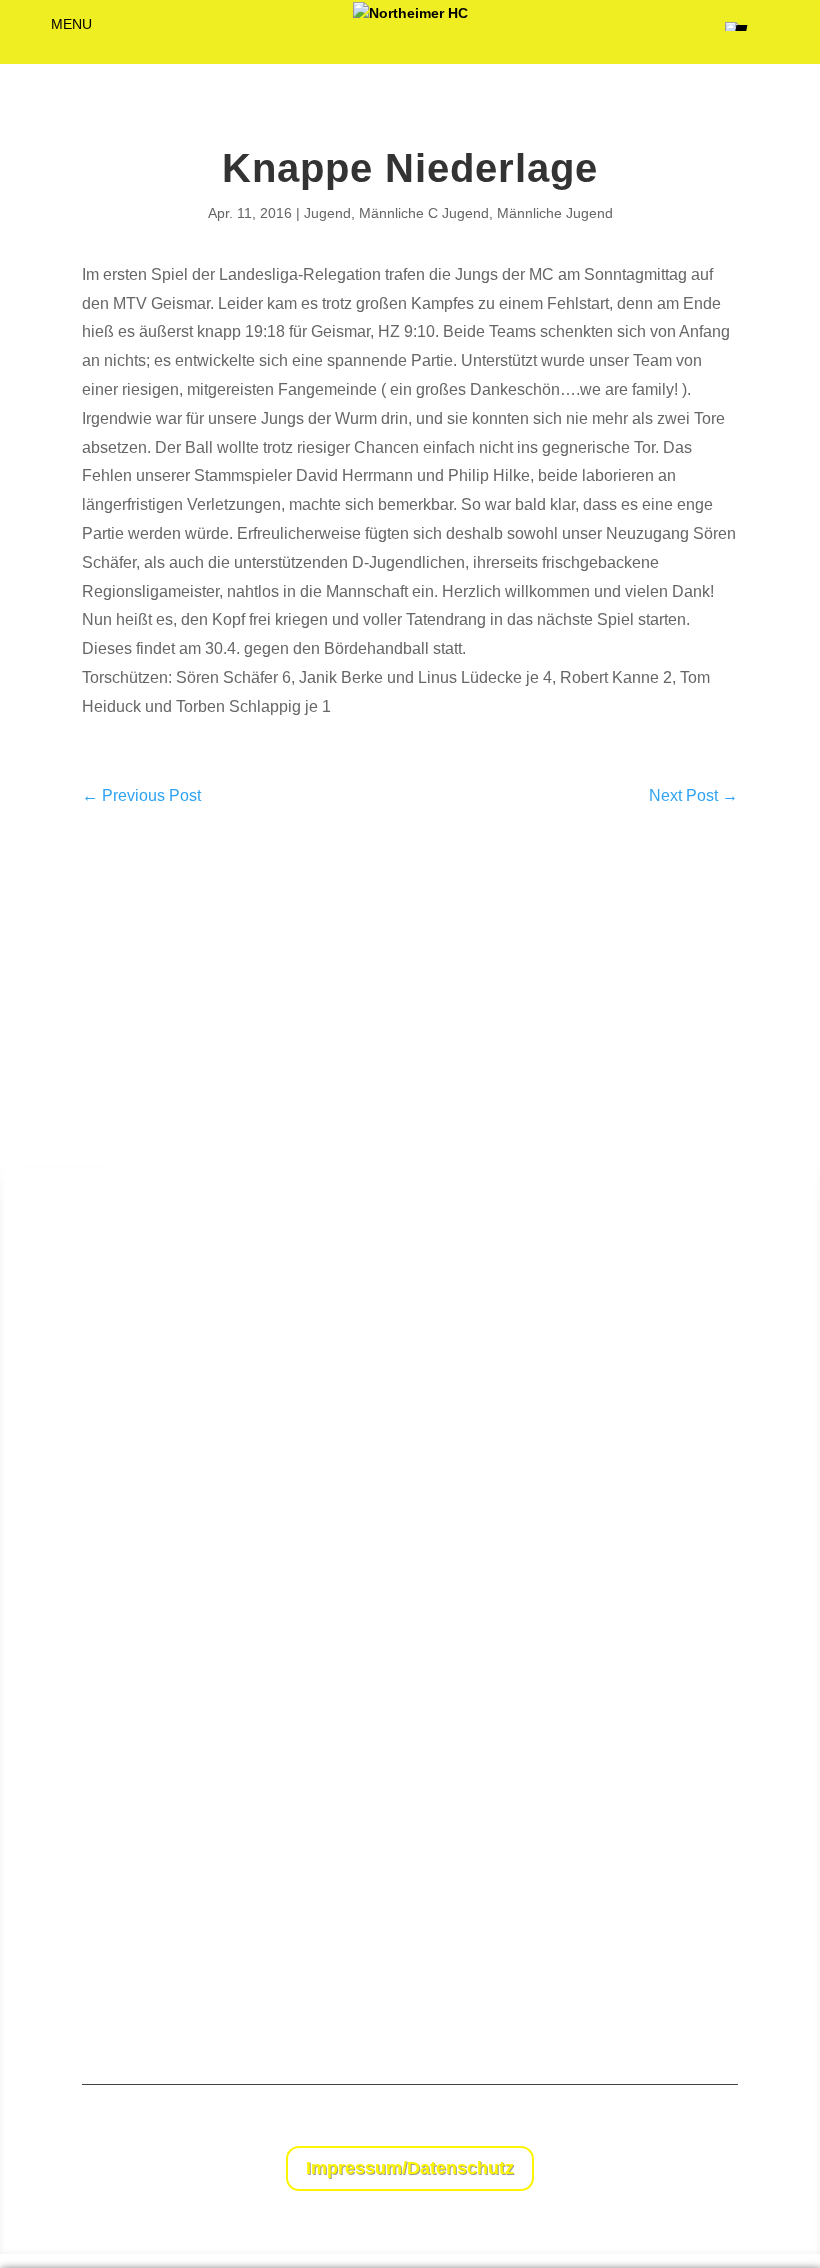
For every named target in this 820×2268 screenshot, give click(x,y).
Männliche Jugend (555, 213)
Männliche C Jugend (424, 213)
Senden (762, 1988)
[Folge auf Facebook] (682, 2121)
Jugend (327, 213)
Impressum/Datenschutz (410, 2168)
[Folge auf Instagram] (722, 2121)
